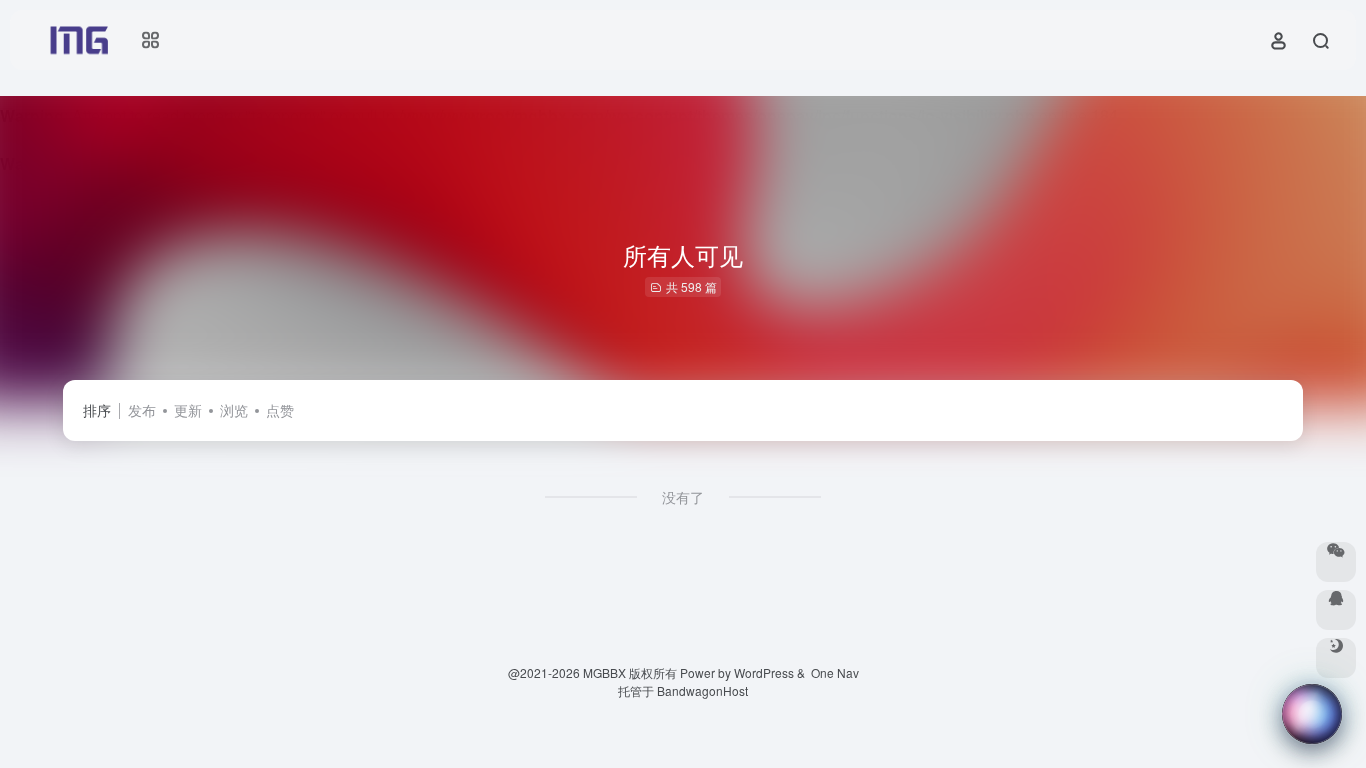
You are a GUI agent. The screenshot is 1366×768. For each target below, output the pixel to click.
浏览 (234, 410)
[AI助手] (1312, 714)
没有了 (683, 497)
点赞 (280, 410)
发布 (142, 410)
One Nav (835, 672)
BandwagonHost (702, 690)
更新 (188, 410)
